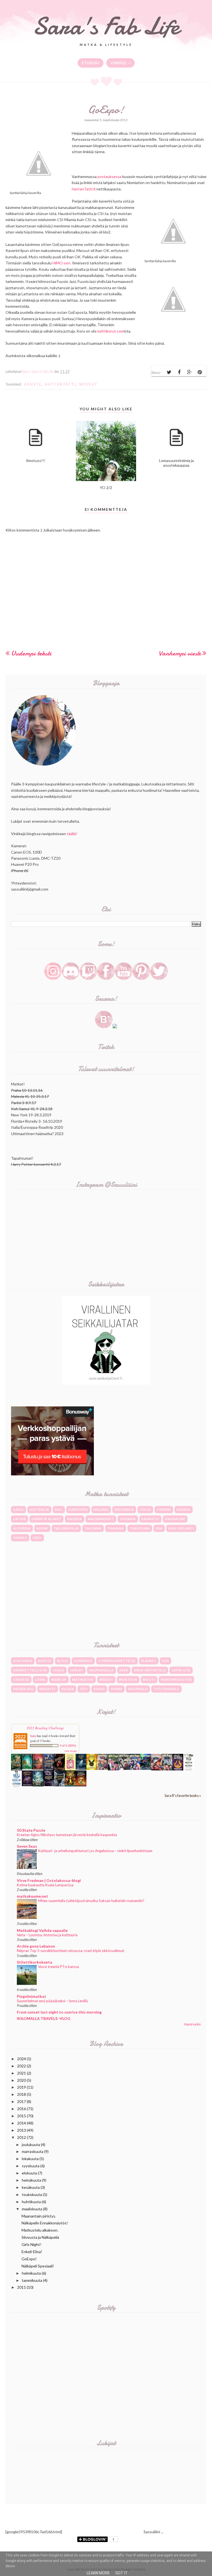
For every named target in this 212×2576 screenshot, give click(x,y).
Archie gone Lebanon (36, 1946)
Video (99, 1689)
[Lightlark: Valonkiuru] (59, 1769)
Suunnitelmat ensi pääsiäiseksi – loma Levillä (52, 2001)
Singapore (175, 1519)
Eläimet (149, 1661)
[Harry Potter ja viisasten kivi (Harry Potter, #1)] (167, 1769)
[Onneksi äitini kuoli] (70, 1769)
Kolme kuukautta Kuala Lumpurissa (45, 1885)
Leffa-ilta (181, 1670)
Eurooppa (78, 1509)
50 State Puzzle (31, 1830)
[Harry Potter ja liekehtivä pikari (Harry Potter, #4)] (135, 1768)
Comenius (83, 1661)
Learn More (98, 2573)
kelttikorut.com (111, 331)
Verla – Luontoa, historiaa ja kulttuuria (47, 1935)
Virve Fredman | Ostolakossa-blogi (49, 1880)
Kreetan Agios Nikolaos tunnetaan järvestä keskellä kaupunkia (67, 1835)
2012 (22, 2137)
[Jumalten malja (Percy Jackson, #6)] (38, 1785)
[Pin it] (200, 372)
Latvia (20, 1519)
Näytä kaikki (193, 2024)
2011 (22, 2287)
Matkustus (83, 1679)
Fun (165, 1661)
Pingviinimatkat (31, 1996)
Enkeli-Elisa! (32, 2252)
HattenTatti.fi (84, 189)
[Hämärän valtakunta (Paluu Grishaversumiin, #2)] (49, 1785)
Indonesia (124, 1509)
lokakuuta (30, 2159)
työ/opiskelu (166, 1689)
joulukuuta (31, 2145)
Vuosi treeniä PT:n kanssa (59, 1967)
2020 (22, 2080)
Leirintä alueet (47, 1519)
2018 (22, 2094)
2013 (22, 2130)
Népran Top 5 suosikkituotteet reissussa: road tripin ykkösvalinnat (71, 1951)
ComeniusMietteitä (117, 1661)
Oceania (128, 1519)
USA (159, 1528)
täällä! (72, 834)
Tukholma (140, 1528)
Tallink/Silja (66, 1528)
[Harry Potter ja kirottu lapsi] (92, 1768)
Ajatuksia (23, 1661)
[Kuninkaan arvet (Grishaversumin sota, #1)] (27, 1785)
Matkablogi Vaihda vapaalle (42, 1930)
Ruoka (68, 1689)
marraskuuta (33, 2151)
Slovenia (22, 1528)
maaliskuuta (32, 2209)
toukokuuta (32, 2194)
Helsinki (101, 1509)
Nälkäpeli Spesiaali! (38, 2266)
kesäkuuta (31, 2187)
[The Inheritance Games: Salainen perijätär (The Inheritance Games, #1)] (16, 1769)
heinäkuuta (31, 2180)
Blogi (63, 1661)
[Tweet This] (169, 372)
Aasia (18, 1509)
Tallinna (93, 1528)
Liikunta (21, 1679)
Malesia (75, 1519)
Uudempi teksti (31, 653)
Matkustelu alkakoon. (40, 2230)
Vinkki (116, 1689)
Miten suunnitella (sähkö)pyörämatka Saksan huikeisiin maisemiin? (91, 1901)
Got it (122, 2573)
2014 (22, 2123)
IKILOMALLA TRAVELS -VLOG (44, 2018)
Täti (84, 1689)
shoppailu (138, 1689)
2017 (22, 2101)
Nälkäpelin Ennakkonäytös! (45, 2223)
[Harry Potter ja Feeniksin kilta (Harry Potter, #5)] (124, 1768)
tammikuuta (32, 2280)
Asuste (33, 384)
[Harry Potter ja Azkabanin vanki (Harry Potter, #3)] (146, 1768)
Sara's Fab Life (106, 26)
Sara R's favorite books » (183, 1796)
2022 (22, 2066)
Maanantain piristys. (39, 2216)
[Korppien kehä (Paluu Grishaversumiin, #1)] (59, 1785)
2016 (22, 2109)
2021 (22, 2073)
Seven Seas (27, 1846)
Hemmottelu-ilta (30, 1670)
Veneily (20, 1538)
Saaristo (150, 1519)
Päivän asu (23, 1689)
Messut (88, 384)
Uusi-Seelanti (181, 1528)
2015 (22, 2116)
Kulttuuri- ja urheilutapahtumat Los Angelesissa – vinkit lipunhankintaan (95, 1851)
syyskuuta (31, 2166)
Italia (145, 1509)
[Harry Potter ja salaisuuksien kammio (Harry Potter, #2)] (156, 1769)
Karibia (184, 1509)
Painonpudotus (176, 1679)
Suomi (42, 1528)
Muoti (149, 1679)
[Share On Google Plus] (189, 372)
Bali (59, 1509)
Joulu (59, 1670)
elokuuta (29, 2173)
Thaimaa (116, 1528)
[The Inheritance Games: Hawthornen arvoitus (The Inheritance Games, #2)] (49, 1769)
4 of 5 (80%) (68, 1746)
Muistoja (128, 1679)
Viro (37, 1538)
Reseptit (48, 1689)
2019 (22, 2087)
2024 (22, 2059)
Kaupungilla (101, 1670)
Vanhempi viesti (180, 653)
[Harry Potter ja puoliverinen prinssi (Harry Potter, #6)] (113, 1769)
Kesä (124, 1670)
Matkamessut (101, 1519)
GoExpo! (29, 2259)
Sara (33, 1736)
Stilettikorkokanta (35, 1962)
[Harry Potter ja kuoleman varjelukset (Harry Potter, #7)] (103, 1768)
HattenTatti (60, 384)
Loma (40, 1679)
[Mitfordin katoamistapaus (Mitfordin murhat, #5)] (27, 1768)
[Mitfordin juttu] (38, 1768)
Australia (39, 1509)
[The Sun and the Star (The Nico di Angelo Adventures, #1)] (70, 1785)
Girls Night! (31, 2244)
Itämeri (164, 1509)
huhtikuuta (31, 2202)
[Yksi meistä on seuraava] (16, 1786)
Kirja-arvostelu (150, 1670)
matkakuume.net (32, 1896)
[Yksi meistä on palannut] (189, 1769)
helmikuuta (31, 2273)
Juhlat (77, 1670)
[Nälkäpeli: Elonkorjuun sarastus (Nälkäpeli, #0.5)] (178, 1769)
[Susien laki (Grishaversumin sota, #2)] (81, 1768)
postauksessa (109, 176)
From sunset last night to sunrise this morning (59, 2012)
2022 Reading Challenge (45, 1728)
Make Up (59, 1679)
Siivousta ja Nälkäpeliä (40, 2237)
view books (71, 1751)
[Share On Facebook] (179, 372)
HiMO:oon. (62, 263)
